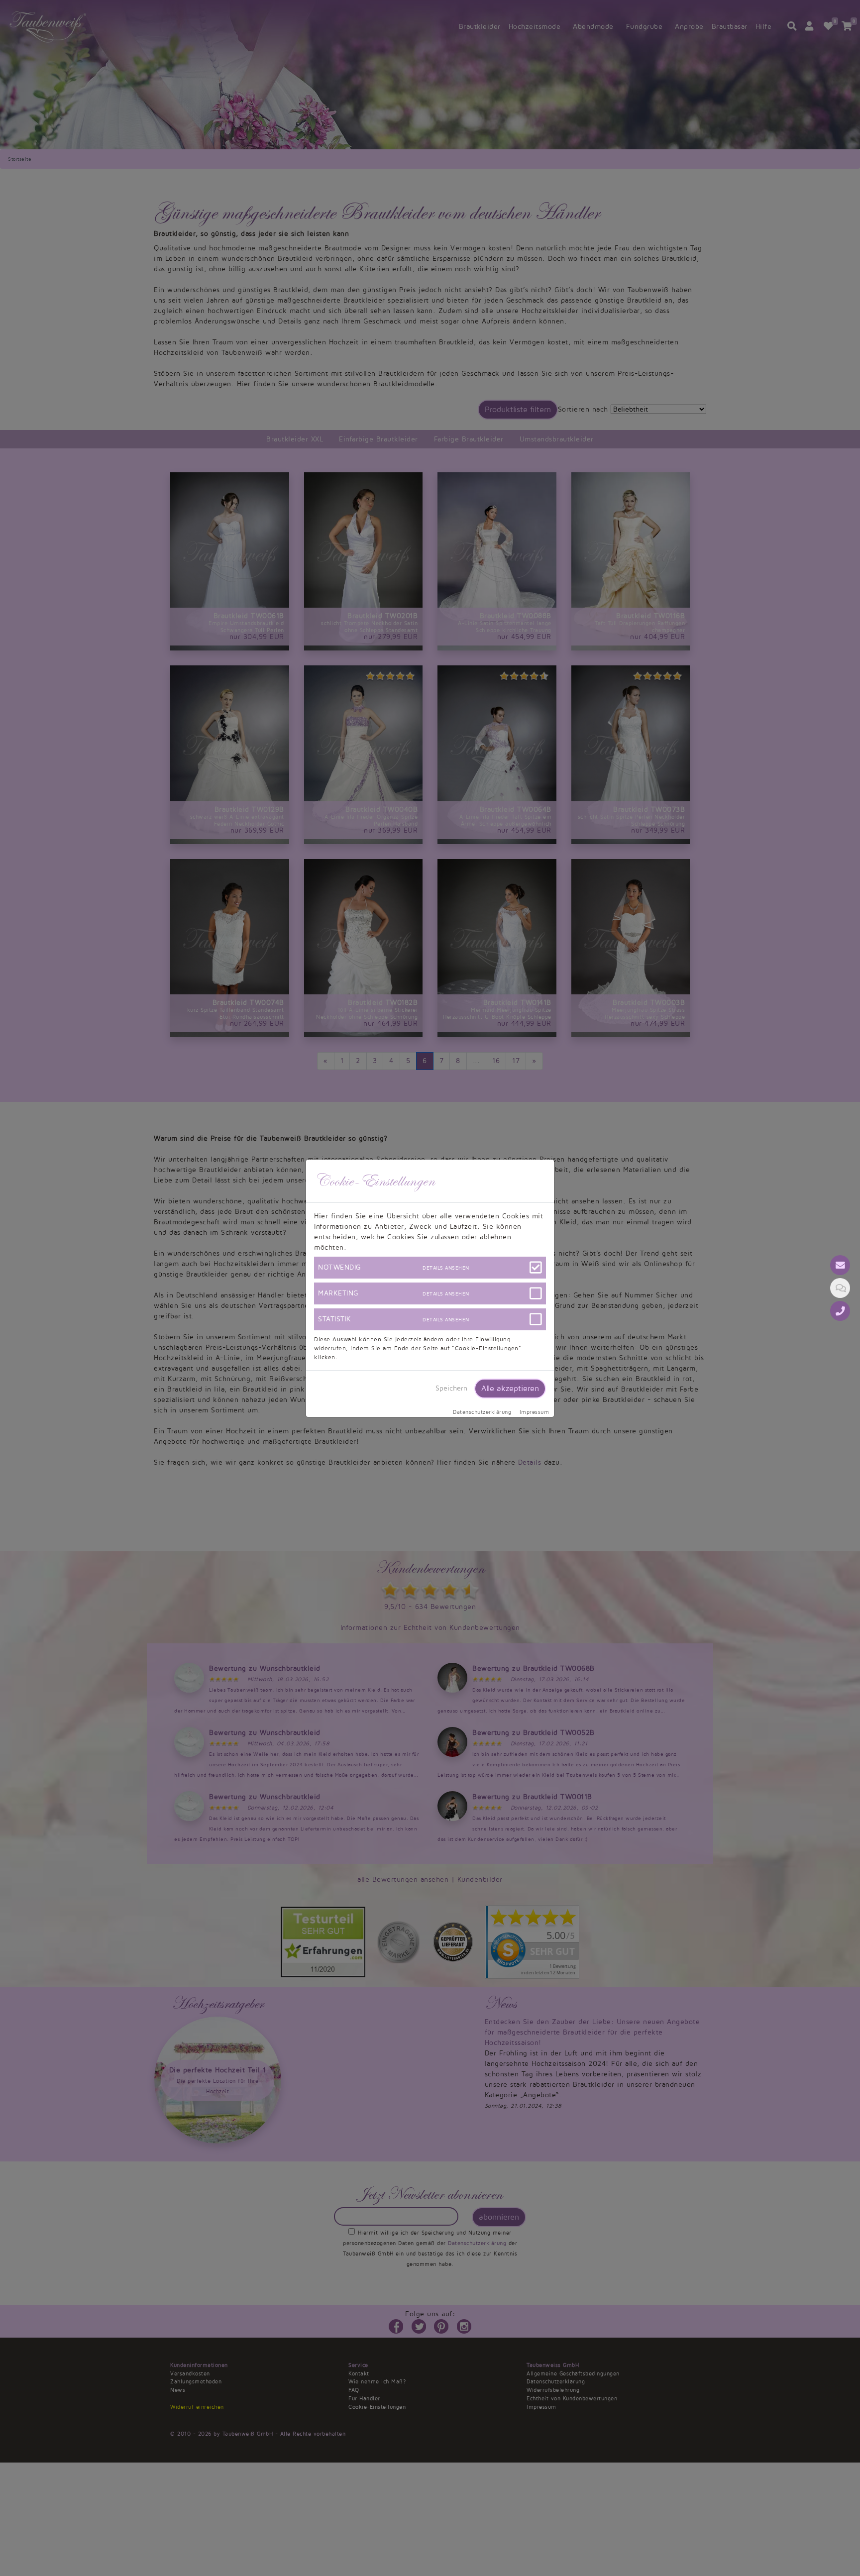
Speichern (451, 1388)
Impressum (535, 1412)
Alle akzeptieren (510, 1389)
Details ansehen (446, 1268)
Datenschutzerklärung (482, 1412)
